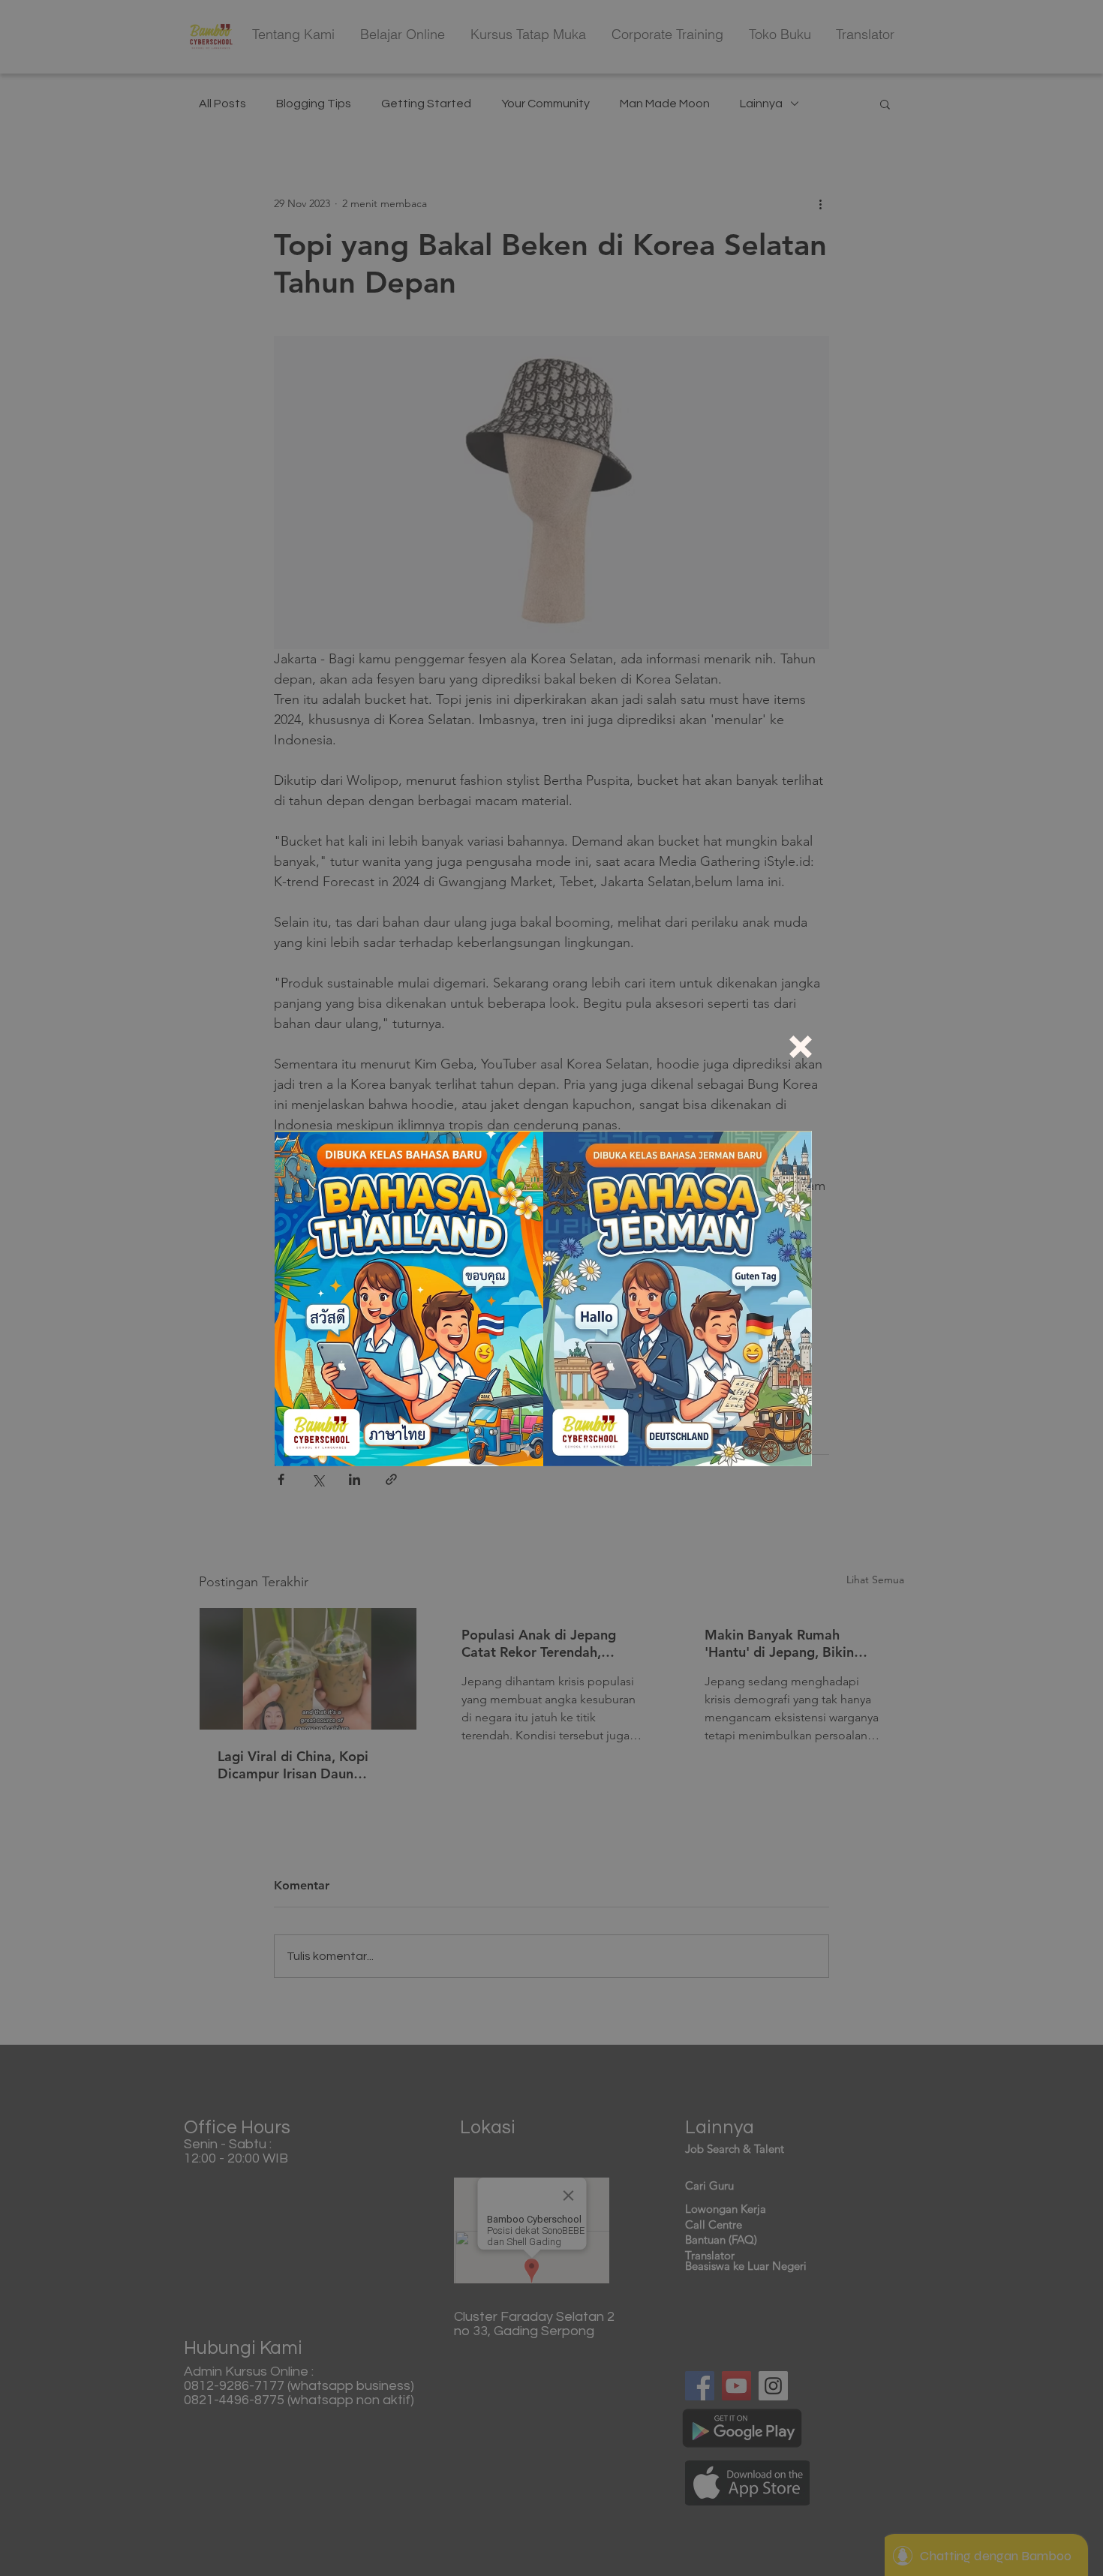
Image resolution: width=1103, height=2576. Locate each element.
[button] (801, 1047)
